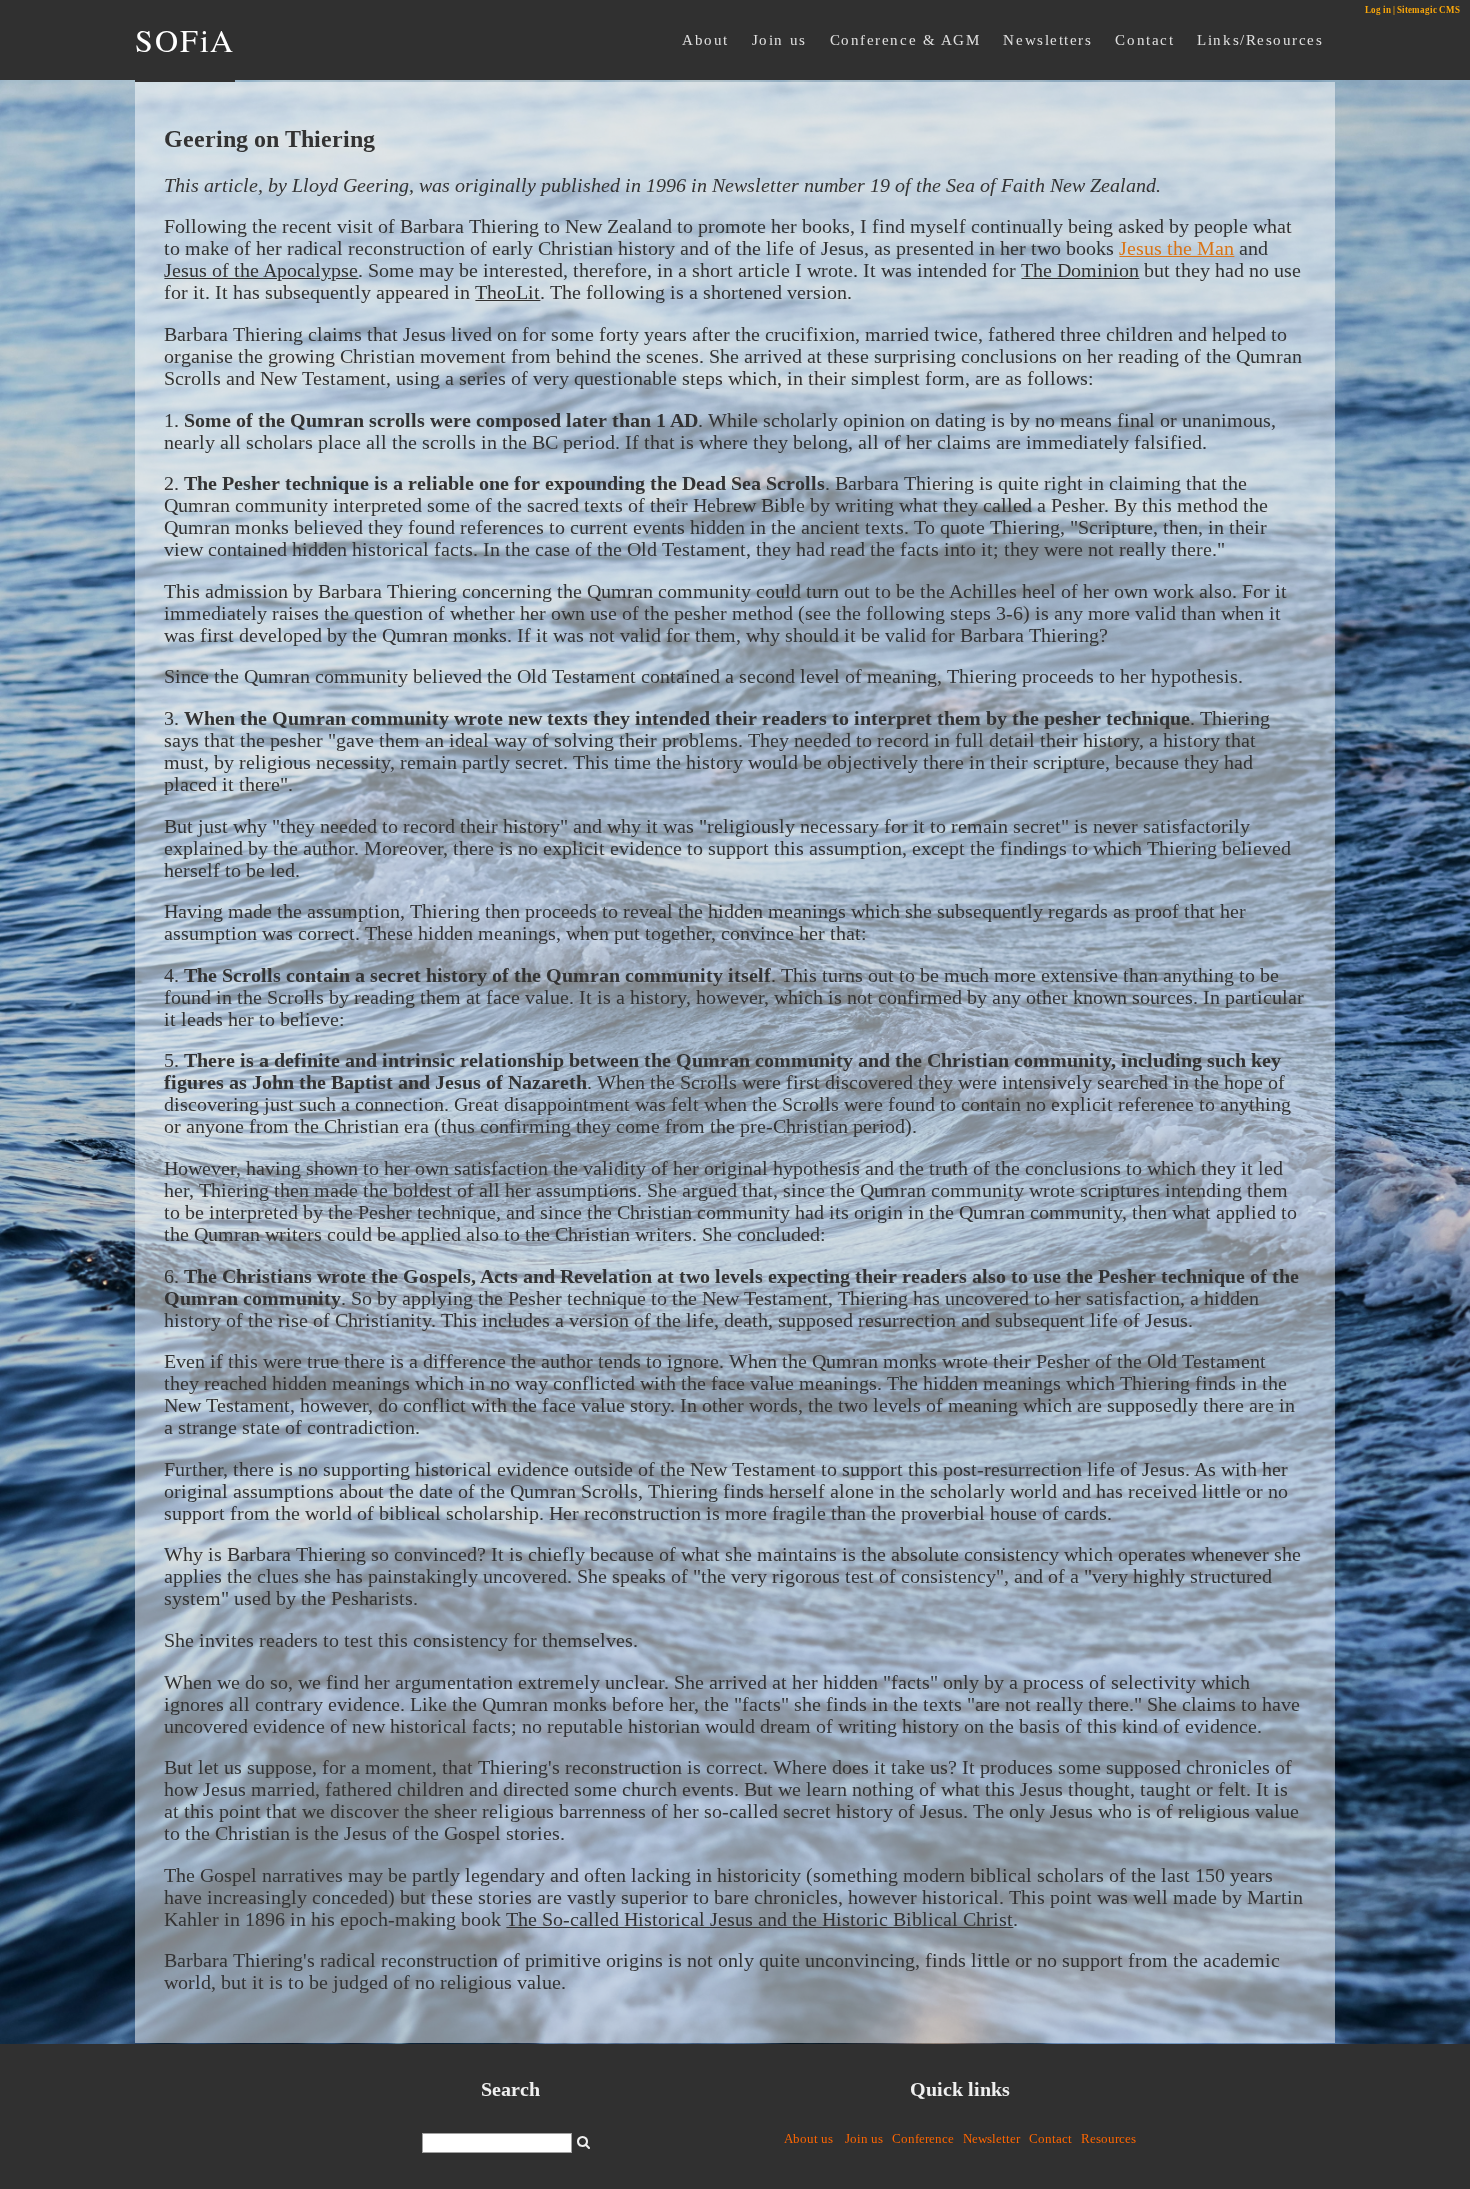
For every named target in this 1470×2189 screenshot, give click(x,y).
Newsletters (1047, 39)
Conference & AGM (905, 39)
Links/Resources (1260, 39)
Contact (1144, 39)
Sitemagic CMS (1428, 10)
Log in (1378, 10)
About (705, 39)
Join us (779, 39)
